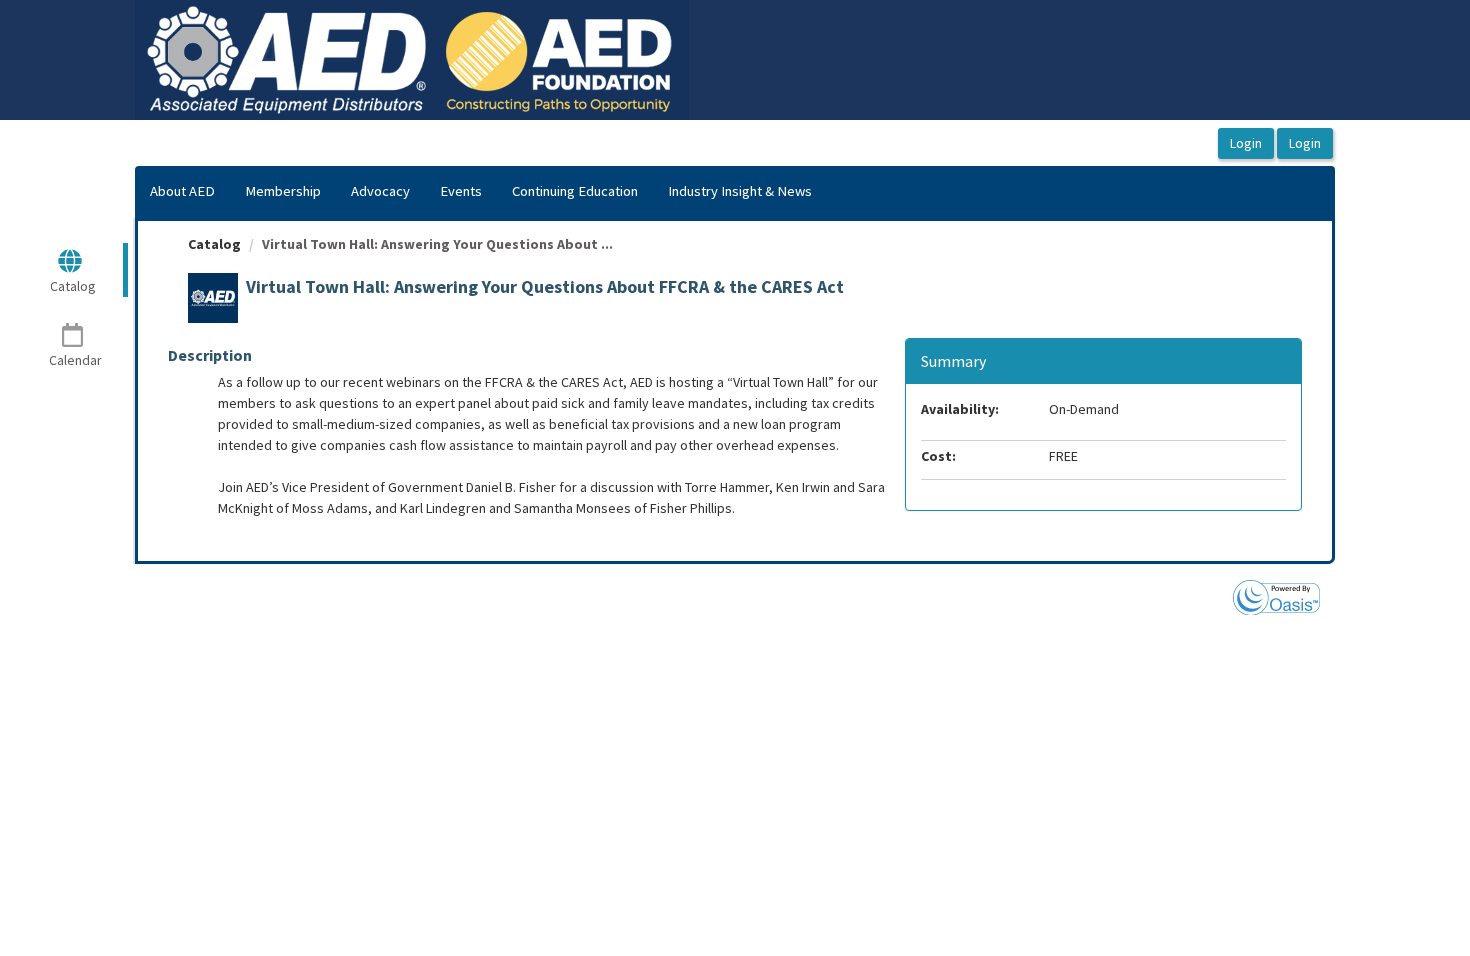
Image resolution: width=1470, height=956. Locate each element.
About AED (182, 191)
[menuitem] (182, 192)
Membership (283, 191)
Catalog (214, 244)
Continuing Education (575, 191)
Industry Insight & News (740, 191)
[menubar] (481, 192)
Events (461, 191)
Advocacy (380, 191)
